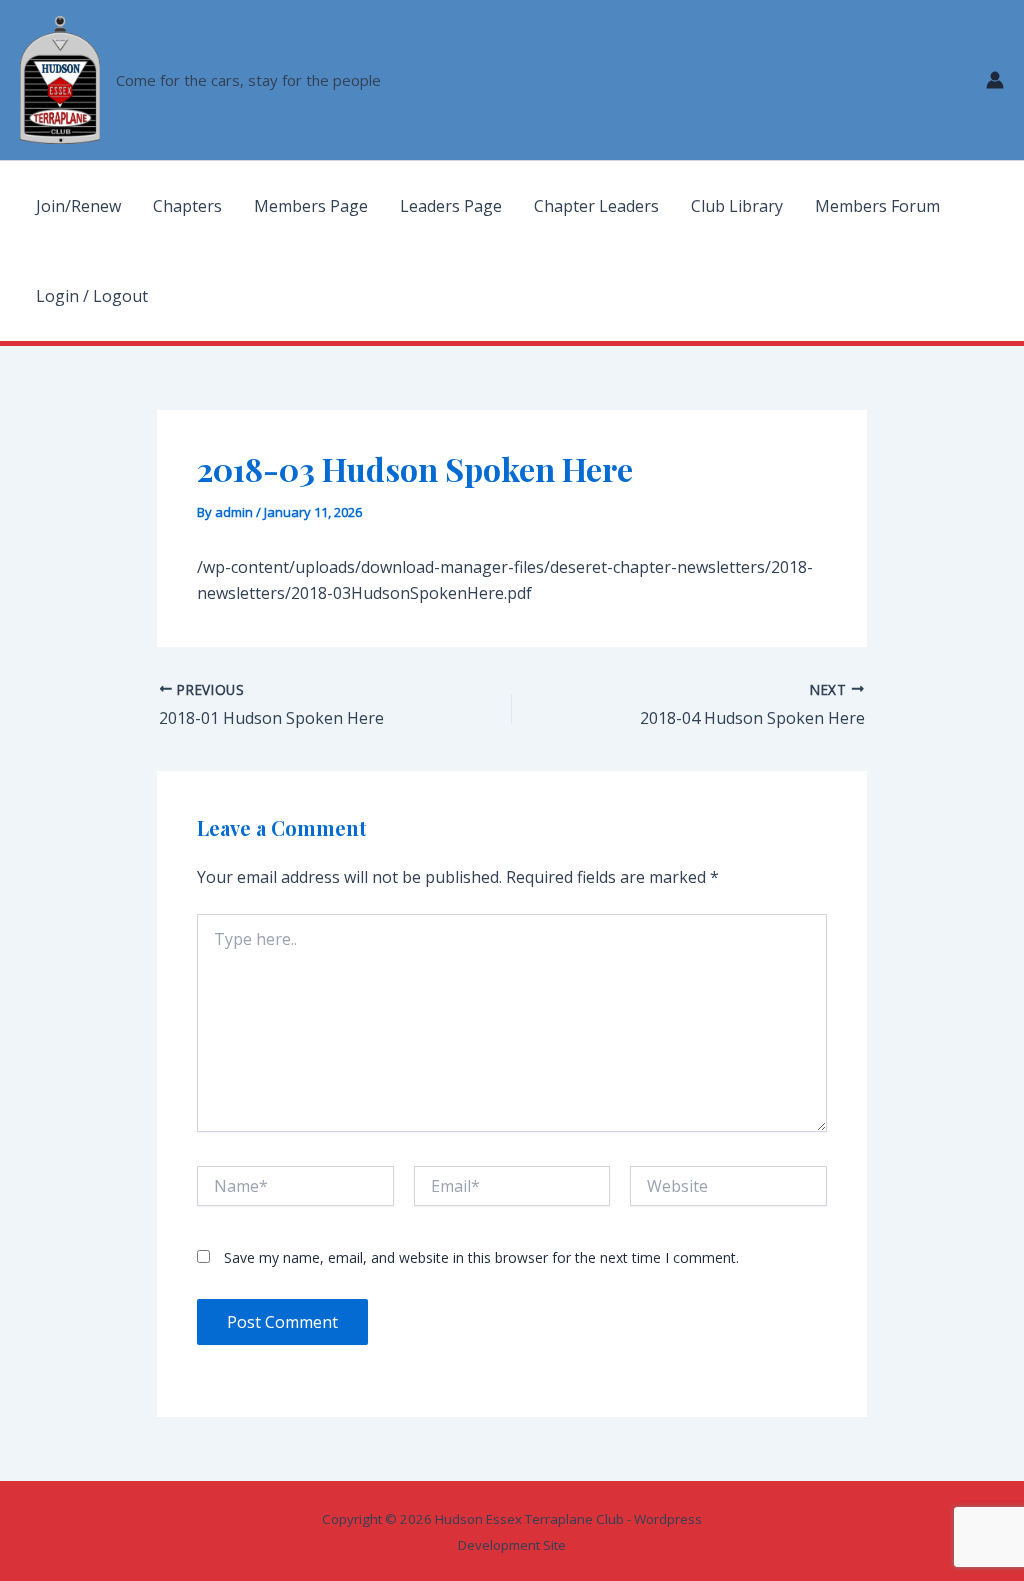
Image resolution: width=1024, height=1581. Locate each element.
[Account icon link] (995, 80)
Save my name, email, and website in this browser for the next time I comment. (481, 1257)
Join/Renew (78, 206)
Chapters (187, 206)
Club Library (737, 206)
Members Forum (877, 206)
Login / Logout (92, 296)
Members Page (311, 206)
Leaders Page (451, 206)
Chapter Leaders (596, 206)
